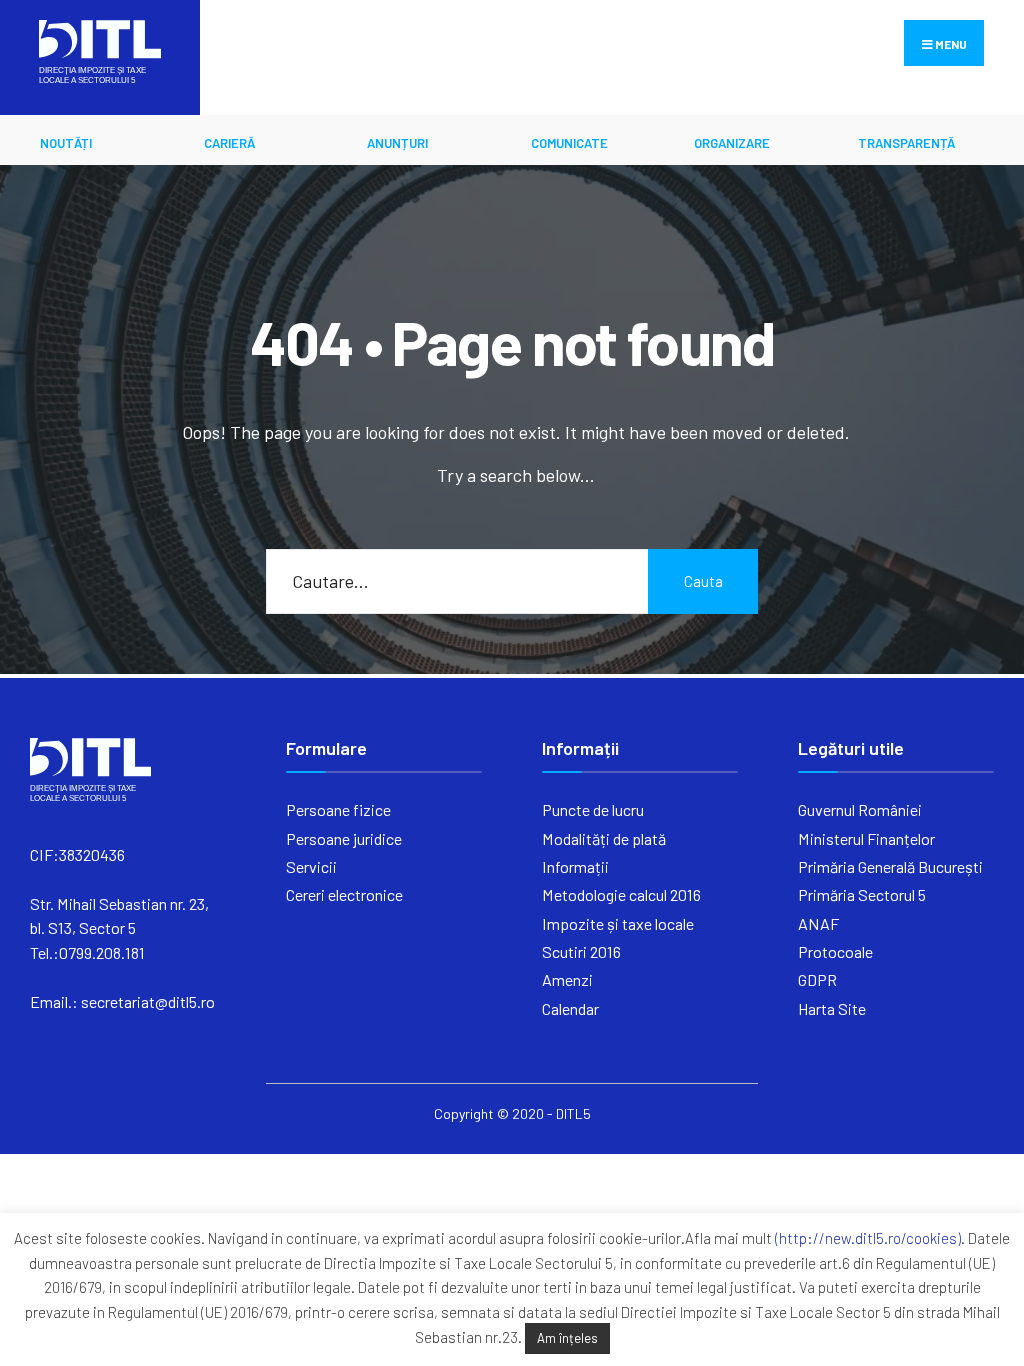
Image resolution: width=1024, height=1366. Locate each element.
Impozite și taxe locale (618, 923)
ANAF (818, 923)
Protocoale (835, 951)
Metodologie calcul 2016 (621, 894)
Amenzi (567, 979)
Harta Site (832, 1008)
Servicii (311, 866)
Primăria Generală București (890, 866)
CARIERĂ (229, 143)
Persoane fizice (338, 809)
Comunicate (569, 143)
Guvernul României (860, 809)
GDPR (817, 979)
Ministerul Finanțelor (866, 838)
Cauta (703, 581)
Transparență (906, 143)
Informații (575, 866)
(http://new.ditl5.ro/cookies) (868, 1238)
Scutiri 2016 (581, 951)
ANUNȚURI (397, 143)
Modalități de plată (604, 838)
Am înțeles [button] (567, 1338)
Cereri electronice (344, 894)
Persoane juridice (344, 838)
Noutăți (66, 143)
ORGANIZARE (732, 143)
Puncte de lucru (593, 809)
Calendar (570, 1008)
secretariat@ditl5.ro (148, 1001)
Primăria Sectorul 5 (862, 894)
